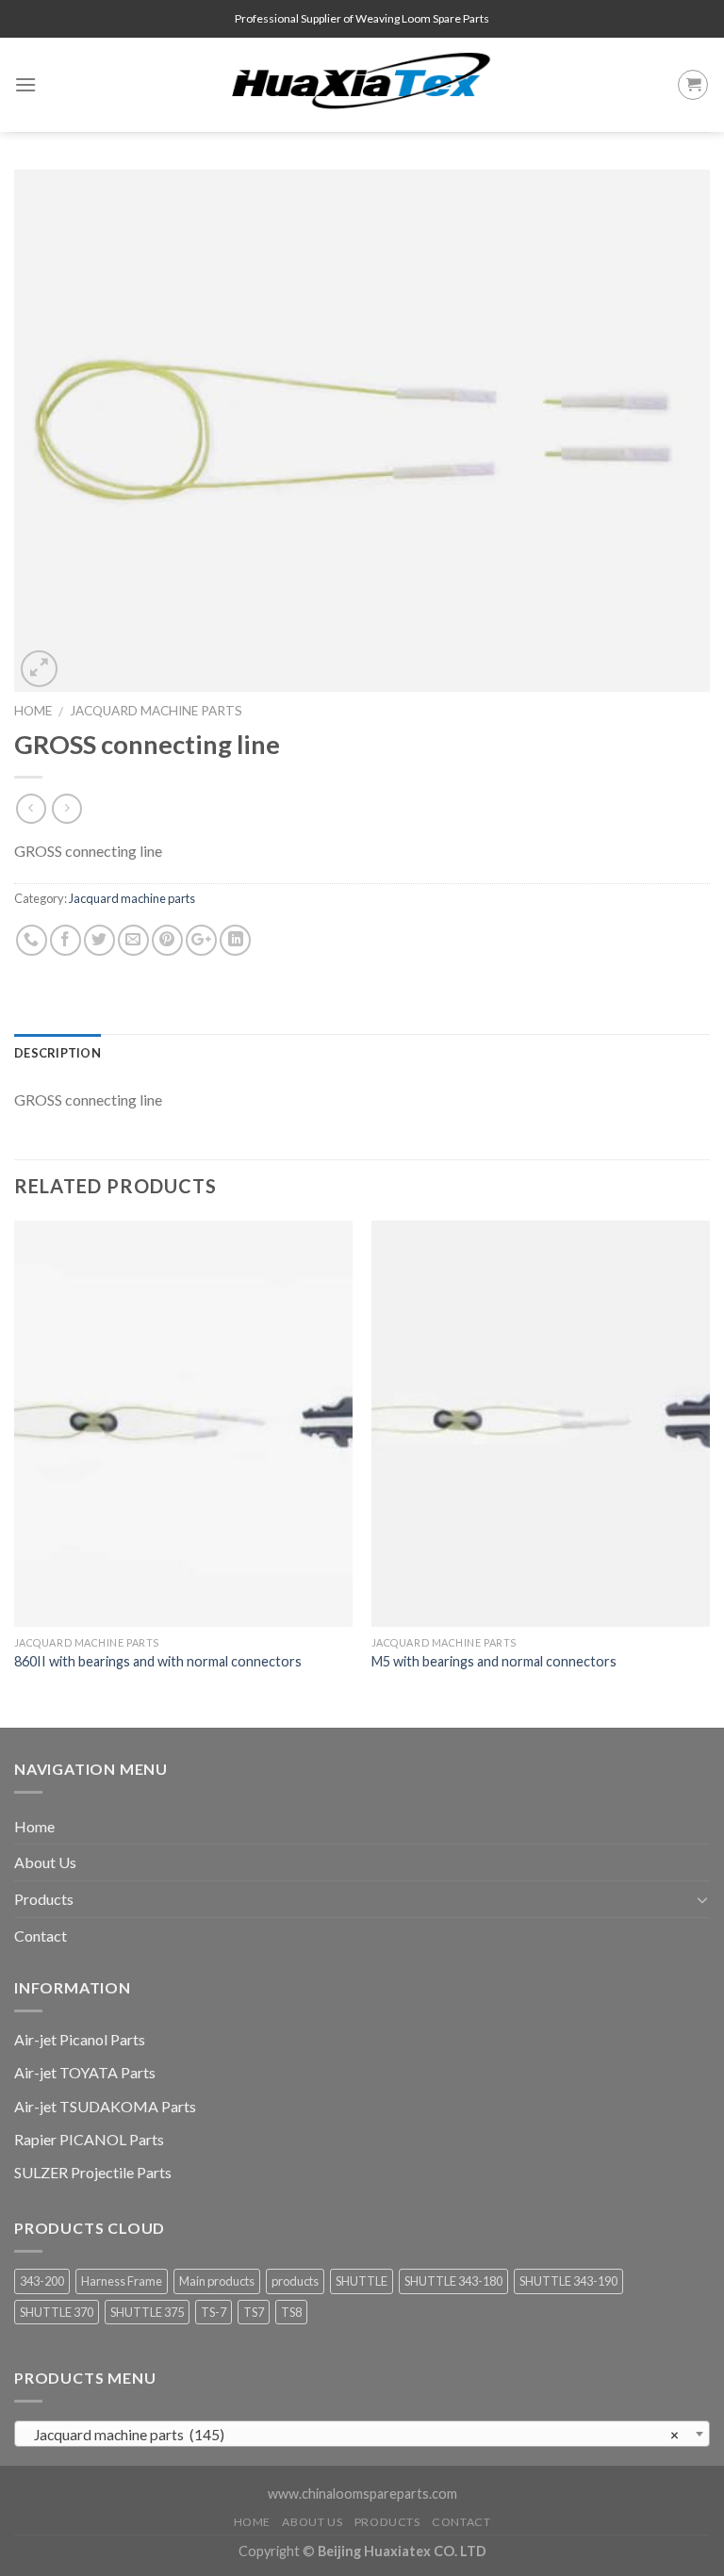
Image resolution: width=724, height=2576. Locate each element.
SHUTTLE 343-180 (453, 2281)
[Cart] (693, 85)
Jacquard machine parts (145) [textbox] (357, 2435)
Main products (217, 2281)
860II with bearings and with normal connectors (158, 1661)
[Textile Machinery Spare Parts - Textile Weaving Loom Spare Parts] (362, 85)
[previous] (15, 1472)
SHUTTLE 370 (57, 2312)
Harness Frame (122, 2281)
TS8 (291, 2312)
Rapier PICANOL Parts (89, 2139)
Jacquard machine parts (156, 711)
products (295, 2281)
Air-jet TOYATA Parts (85, 2072)
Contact (41, 1936)
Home (33, 711)
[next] (709, 1472)
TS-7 (214, 2312)
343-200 (42, 2281)
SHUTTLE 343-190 (568, 2281)
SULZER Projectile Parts (93, 2172)
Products (44, 1899)
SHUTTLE (362, 2281)
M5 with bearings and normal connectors (494, 1661)
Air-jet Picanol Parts (80, 2039)
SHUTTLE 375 (147, 2312)
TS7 (254, 2312)
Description (58, 1053)
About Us (45, 1862)
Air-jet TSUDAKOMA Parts (105, 2106)
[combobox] (362, 2434)
